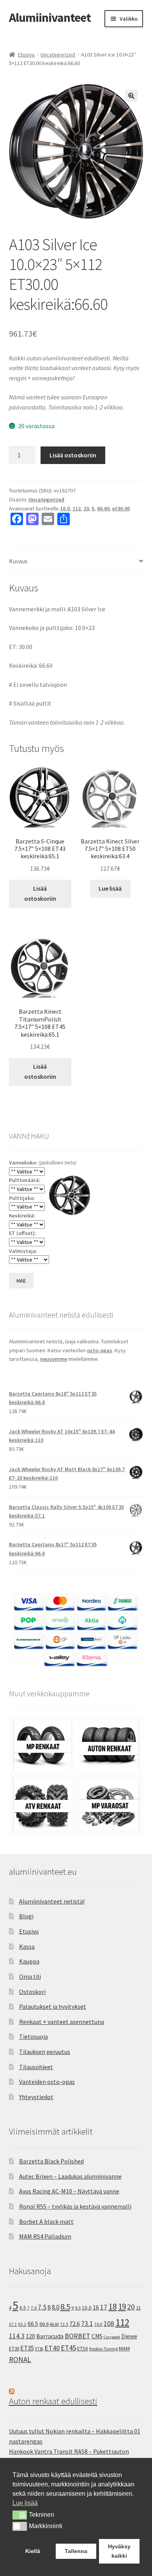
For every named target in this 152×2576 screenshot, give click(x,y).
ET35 (27, 2348)
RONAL (20, 2359)
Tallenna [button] (76, 2551)
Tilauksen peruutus (45, 2052)
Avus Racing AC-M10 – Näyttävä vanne (69, 2191)
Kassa (27, 1946)
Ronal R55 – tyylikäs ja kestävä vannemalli (75, 2206)
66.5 (33, 2324)
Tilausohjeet (36, 2067)
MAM (124, 2348)
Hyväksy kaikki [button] (119, 2551)
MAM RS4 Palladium (45, 2236)
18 (113, 2307)
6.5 (23, 2308)
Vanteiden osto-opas (47, 2082)
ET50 (83, 2349)
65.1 (22, 2324)
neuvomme (54, 1359)
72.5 (64, 2324)
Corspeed (112, 2337)
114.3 (17, 2336)
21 (138, 2308)
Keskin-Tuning (103, 2349)
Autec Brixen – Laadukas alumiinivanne (70, 2176)
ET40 (52, 2348)
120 (30, 2336)
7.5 (42, 2307)
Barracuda (50, 2336)
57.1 (13, 2324)
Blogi (26, 1916)
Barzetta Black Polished (51, 2161)
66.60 (103, 508)
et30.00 (121, 508)
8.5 (65, 2307)
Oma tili (30, 1976)
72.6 (75, 2324)
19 (122, 2307)
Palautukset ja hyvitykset (53, 2006)
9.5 (78, 2308)
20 (131, 2307)
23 (86, 508)
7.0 (34, 2308)
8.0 (56, 2307)
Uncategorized (58, 55)
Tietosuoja (34, 2036)
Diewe (129, 2336)
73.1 (87, 2324)
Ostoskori (32, 1992)
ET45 (68, 2348)
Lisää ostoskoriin (73, 455)
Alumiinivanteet (50, 18)
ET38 (39, 2349)
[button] (131, 96)
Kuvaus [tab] (18, 561)
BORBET (78, 2336)
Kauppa (29, 1961)
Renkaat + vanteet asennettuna (62, 2022)
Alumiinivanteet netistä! (52, 1901)
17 (104, 2307)
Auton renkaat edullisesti (53, 2401)
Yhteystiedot (36, 2097)
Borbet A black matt (46, 2221)
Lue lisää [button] (25, 2503)
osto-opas (100, 1350)
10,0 (87, 2308)
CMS (97, 2336)
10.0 (65, 508)
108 (109, 2324)
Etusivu (26, 55)
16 (96, 2307)
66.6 (44, 2324)
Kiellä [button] (33, 2551)
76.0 (98, 2324)
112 (77, 508)
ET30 (14, 2349)
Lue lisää (110, 888)
